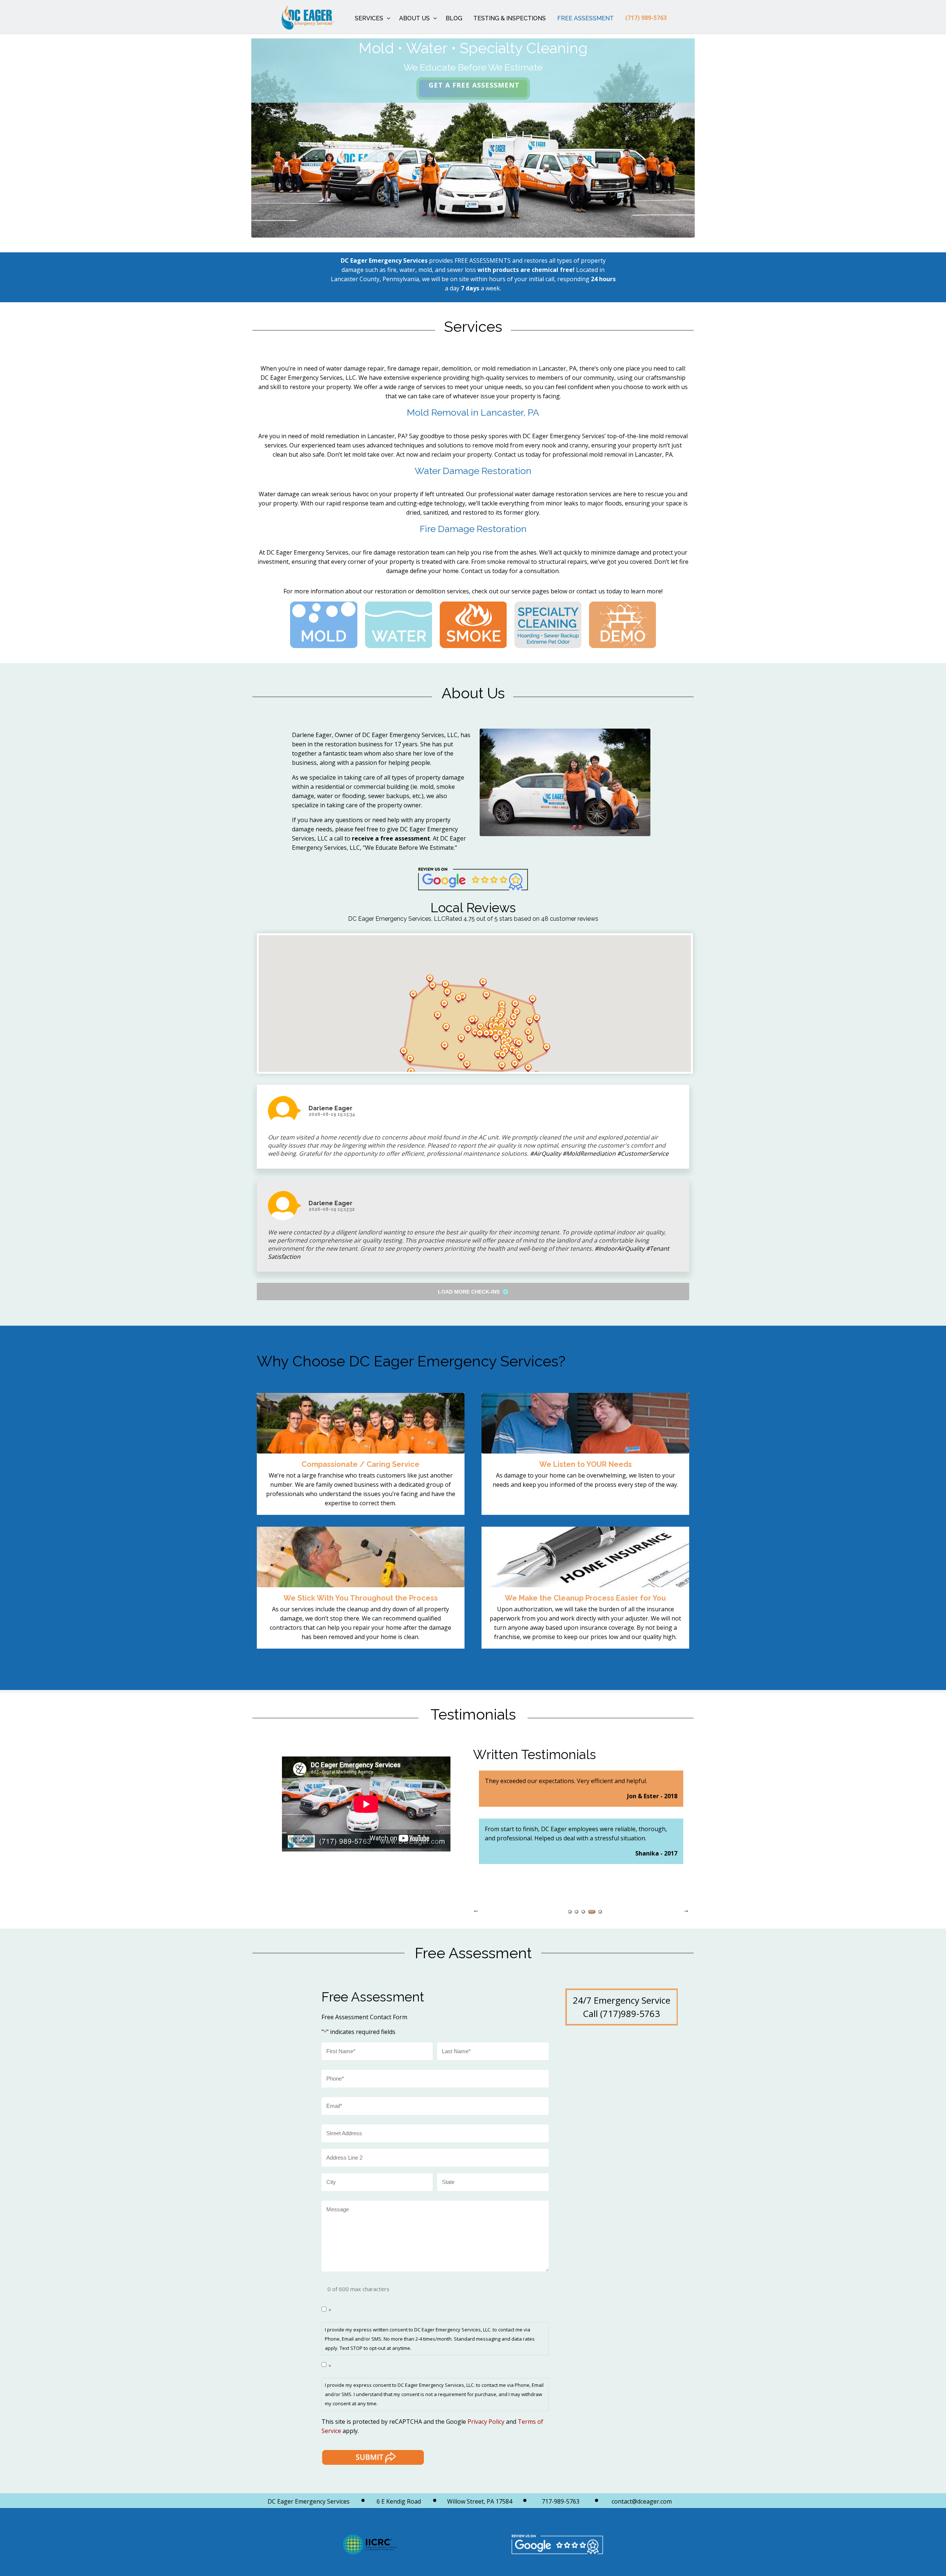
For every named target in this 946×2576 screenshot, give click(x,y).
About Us (414, 18)
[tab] (570, 1912)
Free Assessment (586, 18)
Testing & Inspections (510, 18)
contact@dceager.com (642, 2501)
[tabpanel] (581, 1837)
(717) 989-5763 (646, 18)
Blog (454, 18)
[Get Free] (473, 88)
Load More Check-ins (469, 1292)
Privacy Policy (486, 2422)
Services (369, 18)
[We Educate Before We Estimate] (297, 17)
